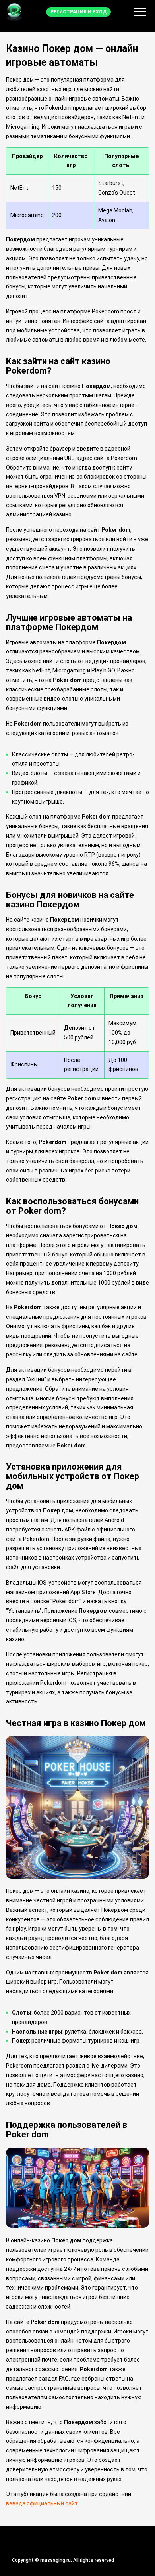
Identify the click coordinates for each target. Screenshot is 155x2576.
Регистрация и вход (78, 12)
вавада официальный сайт (42, 2503)
